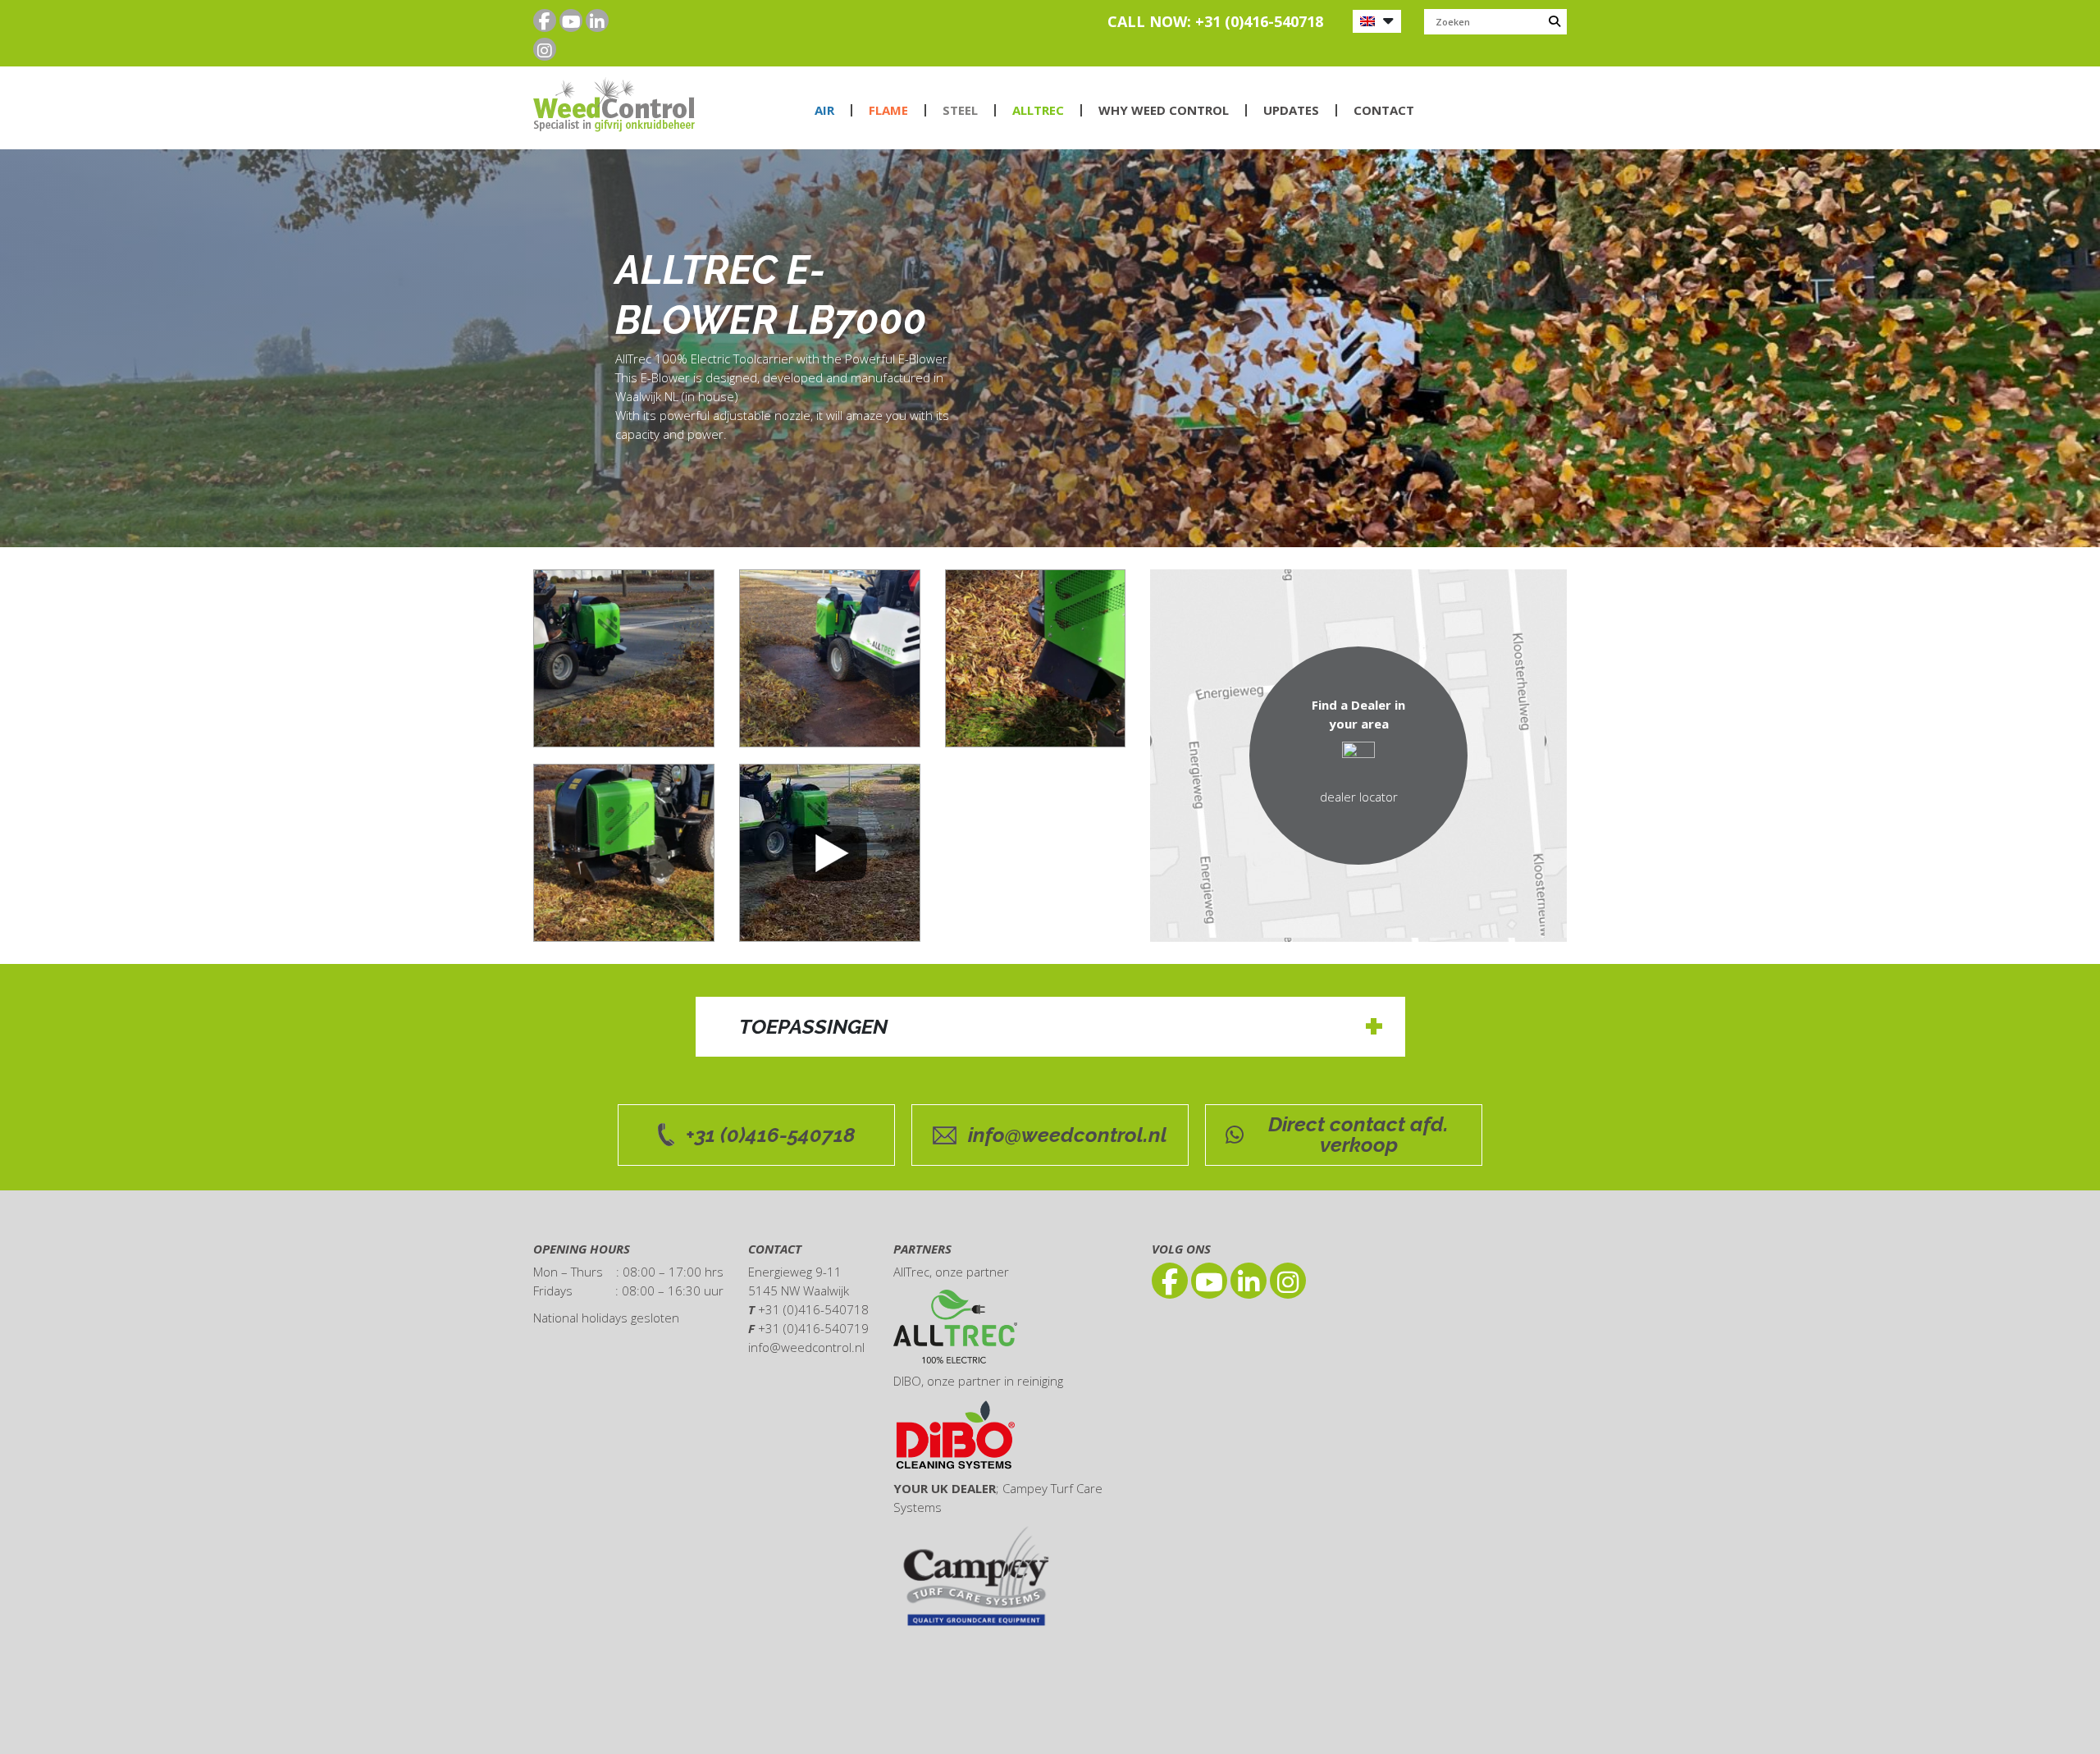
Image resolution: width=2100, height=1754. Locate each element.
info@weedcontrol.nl (1068, 1135)
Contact (1384, 110)
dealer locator (1359, 797)
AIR (824, 110)
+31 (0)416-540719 (813, 1328)
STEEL (960, 110)
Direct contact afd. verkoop (1358, 1134)
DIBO (907, 1381)
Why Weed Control (1164, 110)
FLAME (888, 110)
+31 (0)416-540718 (771, 1135)
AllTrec (1038, 110)
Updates (1291, 110)
